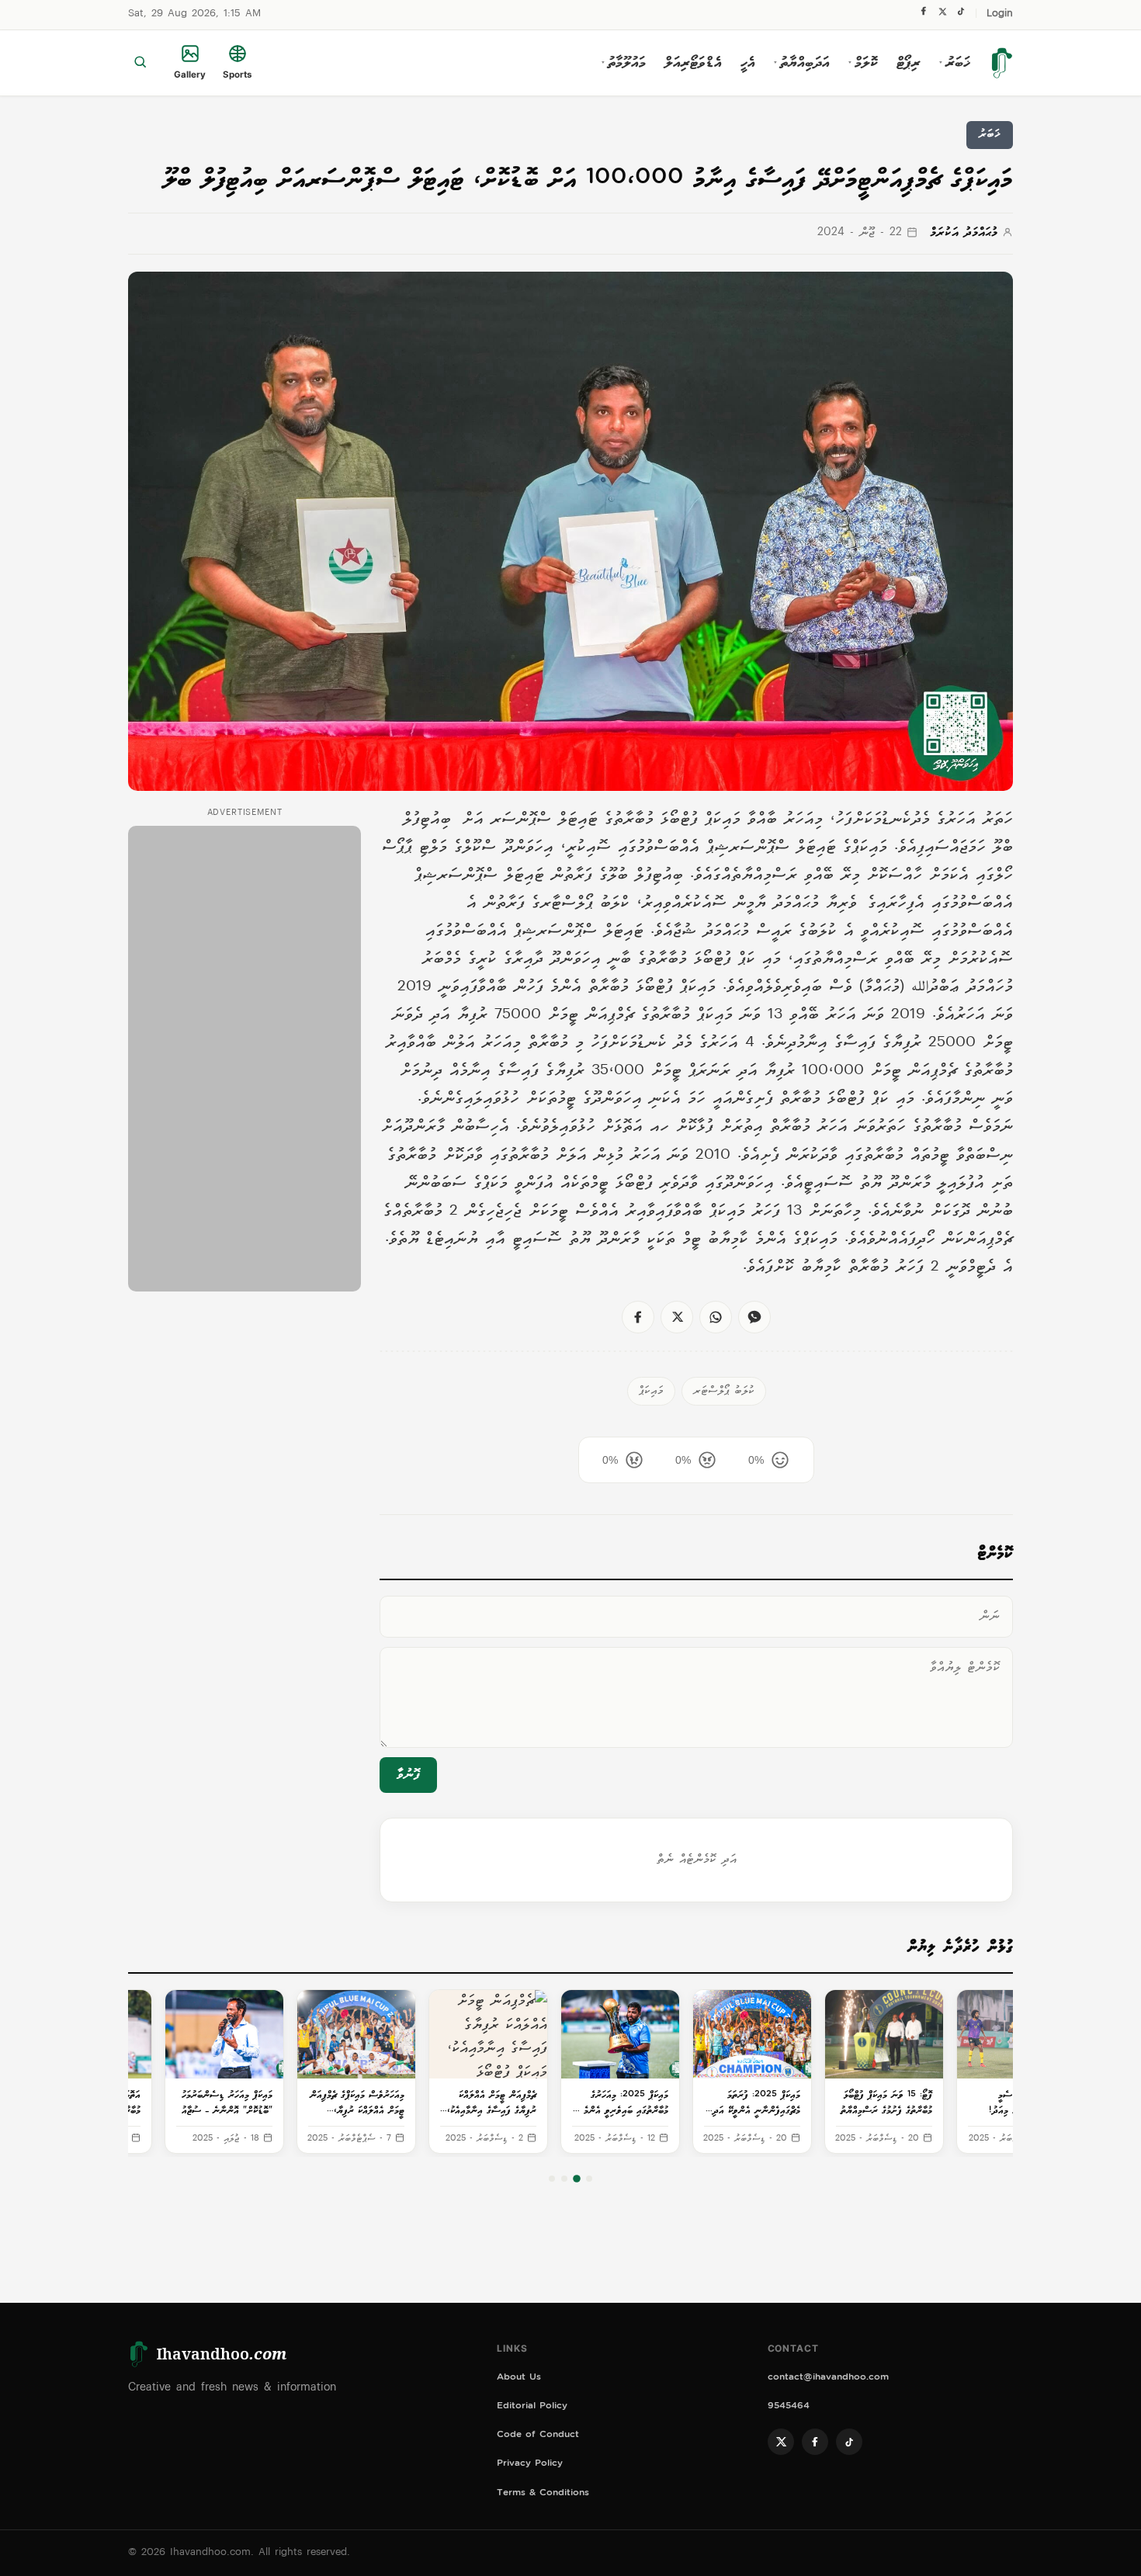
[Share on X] (677, 1317)
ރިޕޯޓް (909, 63)
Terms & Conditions (543, 2494)
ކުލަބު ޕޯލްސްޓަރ (724, 1391)
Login (1000, 14)
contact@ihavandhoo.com (828, 2378)
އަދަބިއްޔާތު (802, 63)
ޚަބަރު (955, 63)
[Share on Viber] (754, 1317)
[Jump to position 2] (577, 2179)
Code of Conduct (538, 2436)
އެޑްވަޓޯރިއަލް (693, 63)
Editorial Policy (532, 2407)
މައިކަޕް (651, 1391)
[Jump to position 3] (564, 2179)
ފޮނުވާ (408, 1775)
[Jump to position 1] (589, 2179)
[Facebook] (924, 15)
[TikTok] (961, 15)
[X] (942, 15)
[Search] (140, 63)
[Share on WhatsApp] (716, 1317)
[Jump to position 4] (552, 2179)
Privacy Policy (530, 2465)
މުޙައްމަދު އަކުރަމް (964, 233)
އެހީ (748, 63)
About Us (519, 2378)
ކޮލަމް (863, 63)
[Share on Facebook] (638, 1317)
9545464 (789, 2407)
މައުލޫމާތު (624, 63)
